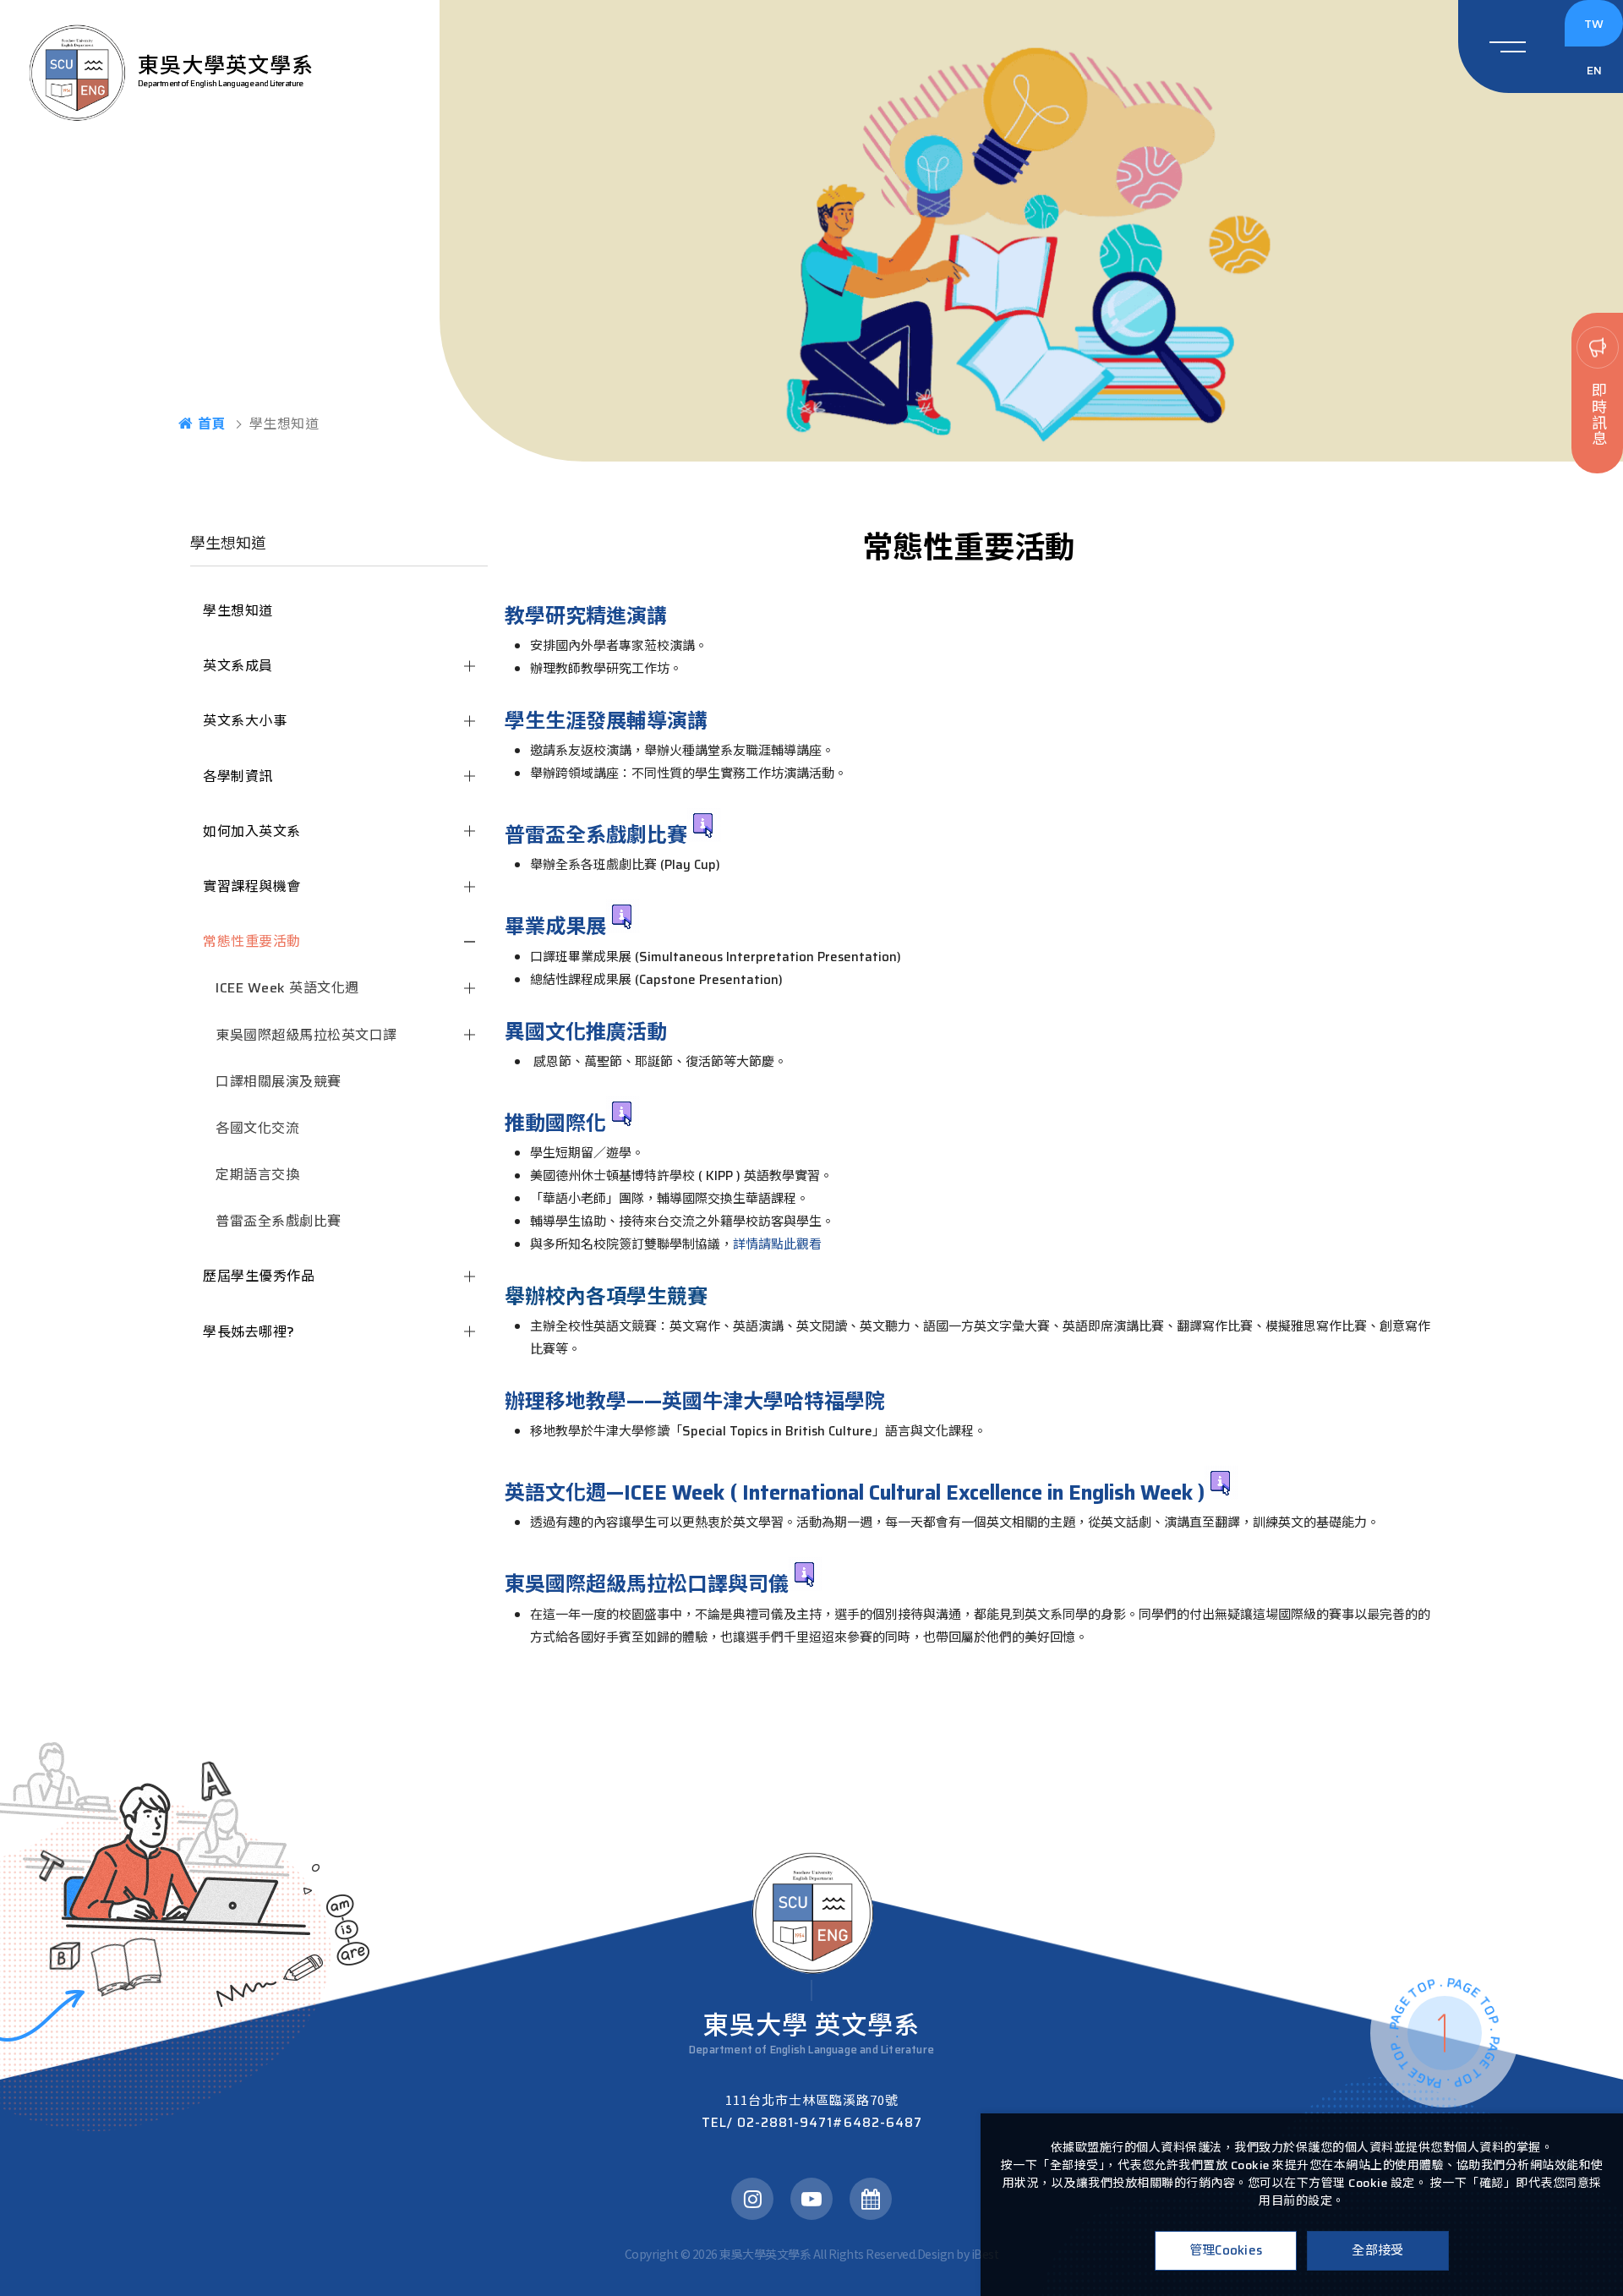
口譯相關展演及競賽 (279, 1082)
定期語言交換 (257, 1175)
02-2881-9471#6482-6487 (812, 2123)
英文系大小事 (245, 721)
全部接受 (1377, 2250)
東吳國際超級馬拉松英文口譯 (306, 1035)
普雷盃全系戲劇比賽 (279, 1221)
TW (1594, 24)
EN (1594, 70)
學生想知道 (238, 611)
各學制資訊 (238, 776)
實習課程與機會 (252, 886)
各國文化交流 (257, 1128)
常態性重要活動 (252, 941)
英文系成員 (238, 666)
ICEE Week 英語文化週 (287, 988)
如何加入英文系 (252, 831)
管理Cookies (1226, 2250)
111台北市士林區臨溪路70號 (812, 2099)
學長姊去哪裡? (249, 1332)
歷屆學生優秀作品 (259, 1276)
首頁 (212, 424)
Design (936, 2254)
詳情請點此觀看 (777, 1244)
